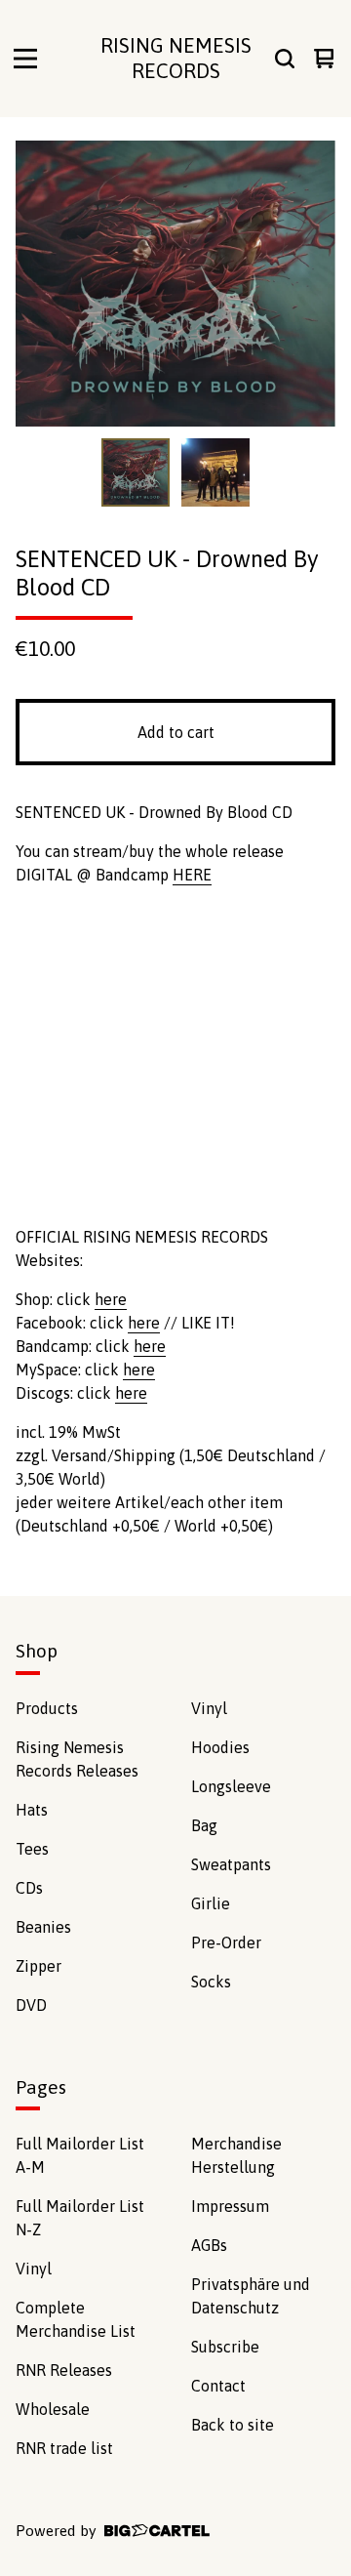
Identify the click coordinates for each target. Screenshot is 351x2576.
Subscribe (225, 2347)
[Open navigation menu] (25, 59)
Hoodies (220, 1747)
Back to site (233, 2425)
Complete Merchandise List (76, 2319)
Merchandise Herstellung (236, 2155)
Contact (218, 2386)
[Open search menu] (285, 59)
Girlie (211, 1903)
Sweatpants (231, 1864)
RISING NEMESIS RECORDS (176, 58)
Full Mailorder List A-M (80, 2155)
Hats (32, 1810)
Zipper (39, 1966)
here (111, 1299)
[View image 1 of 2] (136, 472)
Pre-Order (226, 1942)
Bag (204, 1825)
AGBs (209, 2245)
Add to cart (176, 732)
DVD (31, 2005)
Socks (211, 1982)
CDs (29, 1888)
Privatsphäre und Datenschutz (251, 2296)
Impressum (230, 2206)
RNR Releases (64, 2370)
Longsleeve (231, 1786)
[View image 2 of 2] (215, 472)
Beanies (43, 1927)
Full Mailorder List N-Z (80, 2218)
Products (47, 1708)
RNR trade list (64, 2448)
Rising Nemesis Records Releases (77, 1759)
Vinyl (209, 1708)
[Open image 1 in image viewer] (175, 284)
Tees (32, 1849)
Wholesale (53, 2409)
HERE (192, 875)
